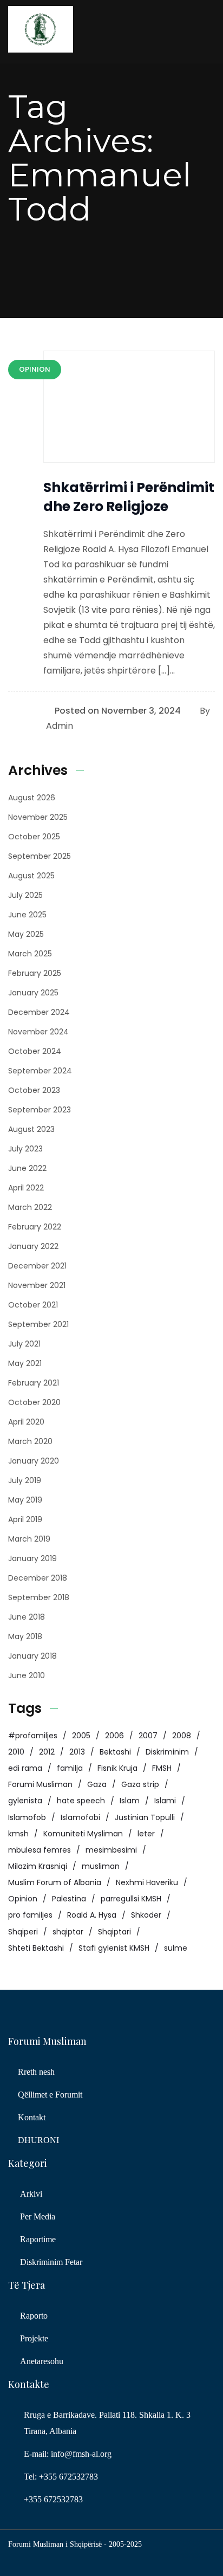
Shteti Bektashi (36, 1948)
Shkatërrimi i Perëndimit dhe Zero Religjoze (129, 497)
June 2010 (27, 1675)
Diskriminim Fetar (51, 2262)
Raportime (38, 2239)
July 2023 (25, 1149)
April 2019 (25, 1519)
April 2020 (26, 1422)
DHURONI (38, 2140)
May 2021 (25, 1363)
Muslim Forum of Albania (55, 1882)
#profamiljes (33, 1736)
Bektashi (115, 1752)
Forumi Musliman (40, 1784)
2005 (81, 1736)
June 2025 (27, 915)
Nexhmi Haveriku (147, 1882)
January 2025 (33, 993)
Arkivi (31, 2194)
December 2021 (37, 1266)
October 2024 (35, 1051)
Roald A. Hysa (92, 1915)
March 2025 (30, 954)
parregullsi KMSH (131, 1899)
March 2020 (30, 1441)
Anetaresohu (42, 2361)
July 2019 (25, 1480)
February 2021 (34, 1383)
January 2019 (32, 1558)
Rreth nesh (36, 2072)
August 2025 (31, 876)
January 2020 (34, 1461)
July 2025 (25, 895)
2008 (182, 1736)
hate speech (81, 1801)
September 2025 (40, 856)
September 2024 (40, 1071)
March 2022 (30, 1207)
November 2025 (38, 817)
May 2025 (26, 934)
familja (70, 1768)
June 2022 (27, 1168)
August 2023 (31, 1129)
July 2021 (24, 1344)
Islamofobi (80, 1817)
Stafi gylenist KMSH (114, 1948)
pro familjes (30, 1915)
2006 (114, 1736)
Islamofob (27, 1817)
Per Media (38, 2216)
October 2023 (34, 1090)
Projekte (34, 2338)
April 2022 (26, 1188)
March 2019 (29, 1539)
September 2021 (38, 1324)
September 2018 (39, 1597)
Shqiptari (114, 1932)
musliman (101, 1866)
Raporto (34, 2316)
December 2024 (39, 1012)
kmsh (18, 1834)
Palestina (69, 1899)
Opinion (23, 1899)
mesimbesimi (111, 1850)
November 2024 (38, 1032)
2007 (148, 1736)
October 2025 (34, 837)
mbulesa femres (40, 1850)
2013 (77, 1752)
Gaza (97, 1784)
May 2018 (25, 1636)
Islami (165, 1801)
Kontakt (32, 2117)
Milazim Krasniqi (38, 1866)
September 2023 (40, 1110)
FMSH (162, 1768)
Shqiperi (23, 1932)
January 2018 (32, 1656)
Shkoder (146, 1915)
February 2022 (35, 1227)
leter (146, 1834)
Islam (130, 1801)
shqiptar (68, 1932)
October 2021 (33, 1305)
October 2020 (34, 1402)
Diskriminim (167, 1752)
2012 (47, 1752)
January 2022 (33, 1246)
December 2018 (38, 1578)
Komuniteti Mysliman (83, 1834)
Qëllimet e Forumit (50, 2095)
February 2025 (35, 973)
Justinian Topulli (145, 1817)
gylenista (25, 1801)
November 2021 (37, 1285)
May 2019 (25, 1500)
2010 (16, 1752)
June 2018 (27, 1617)
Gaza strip (140, 1784)
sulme (176, 1948)
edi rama (25, 1768)
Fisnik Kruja (117, 1768)
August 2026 (32, 798)
